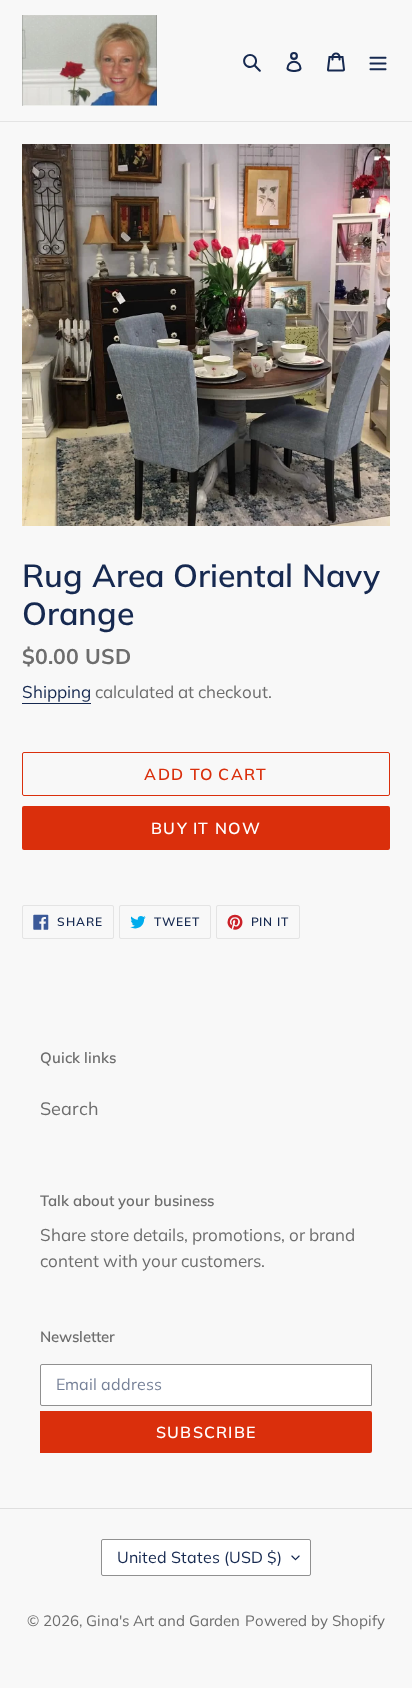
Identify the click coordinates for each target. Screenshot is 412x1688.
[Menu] (378, 60)
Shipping (56, 691)
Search (69, 1108)
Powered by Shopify (315, 1620)
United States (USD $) (199, 1557)
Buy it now (206, 828)
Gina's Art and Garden (163, 1620)
